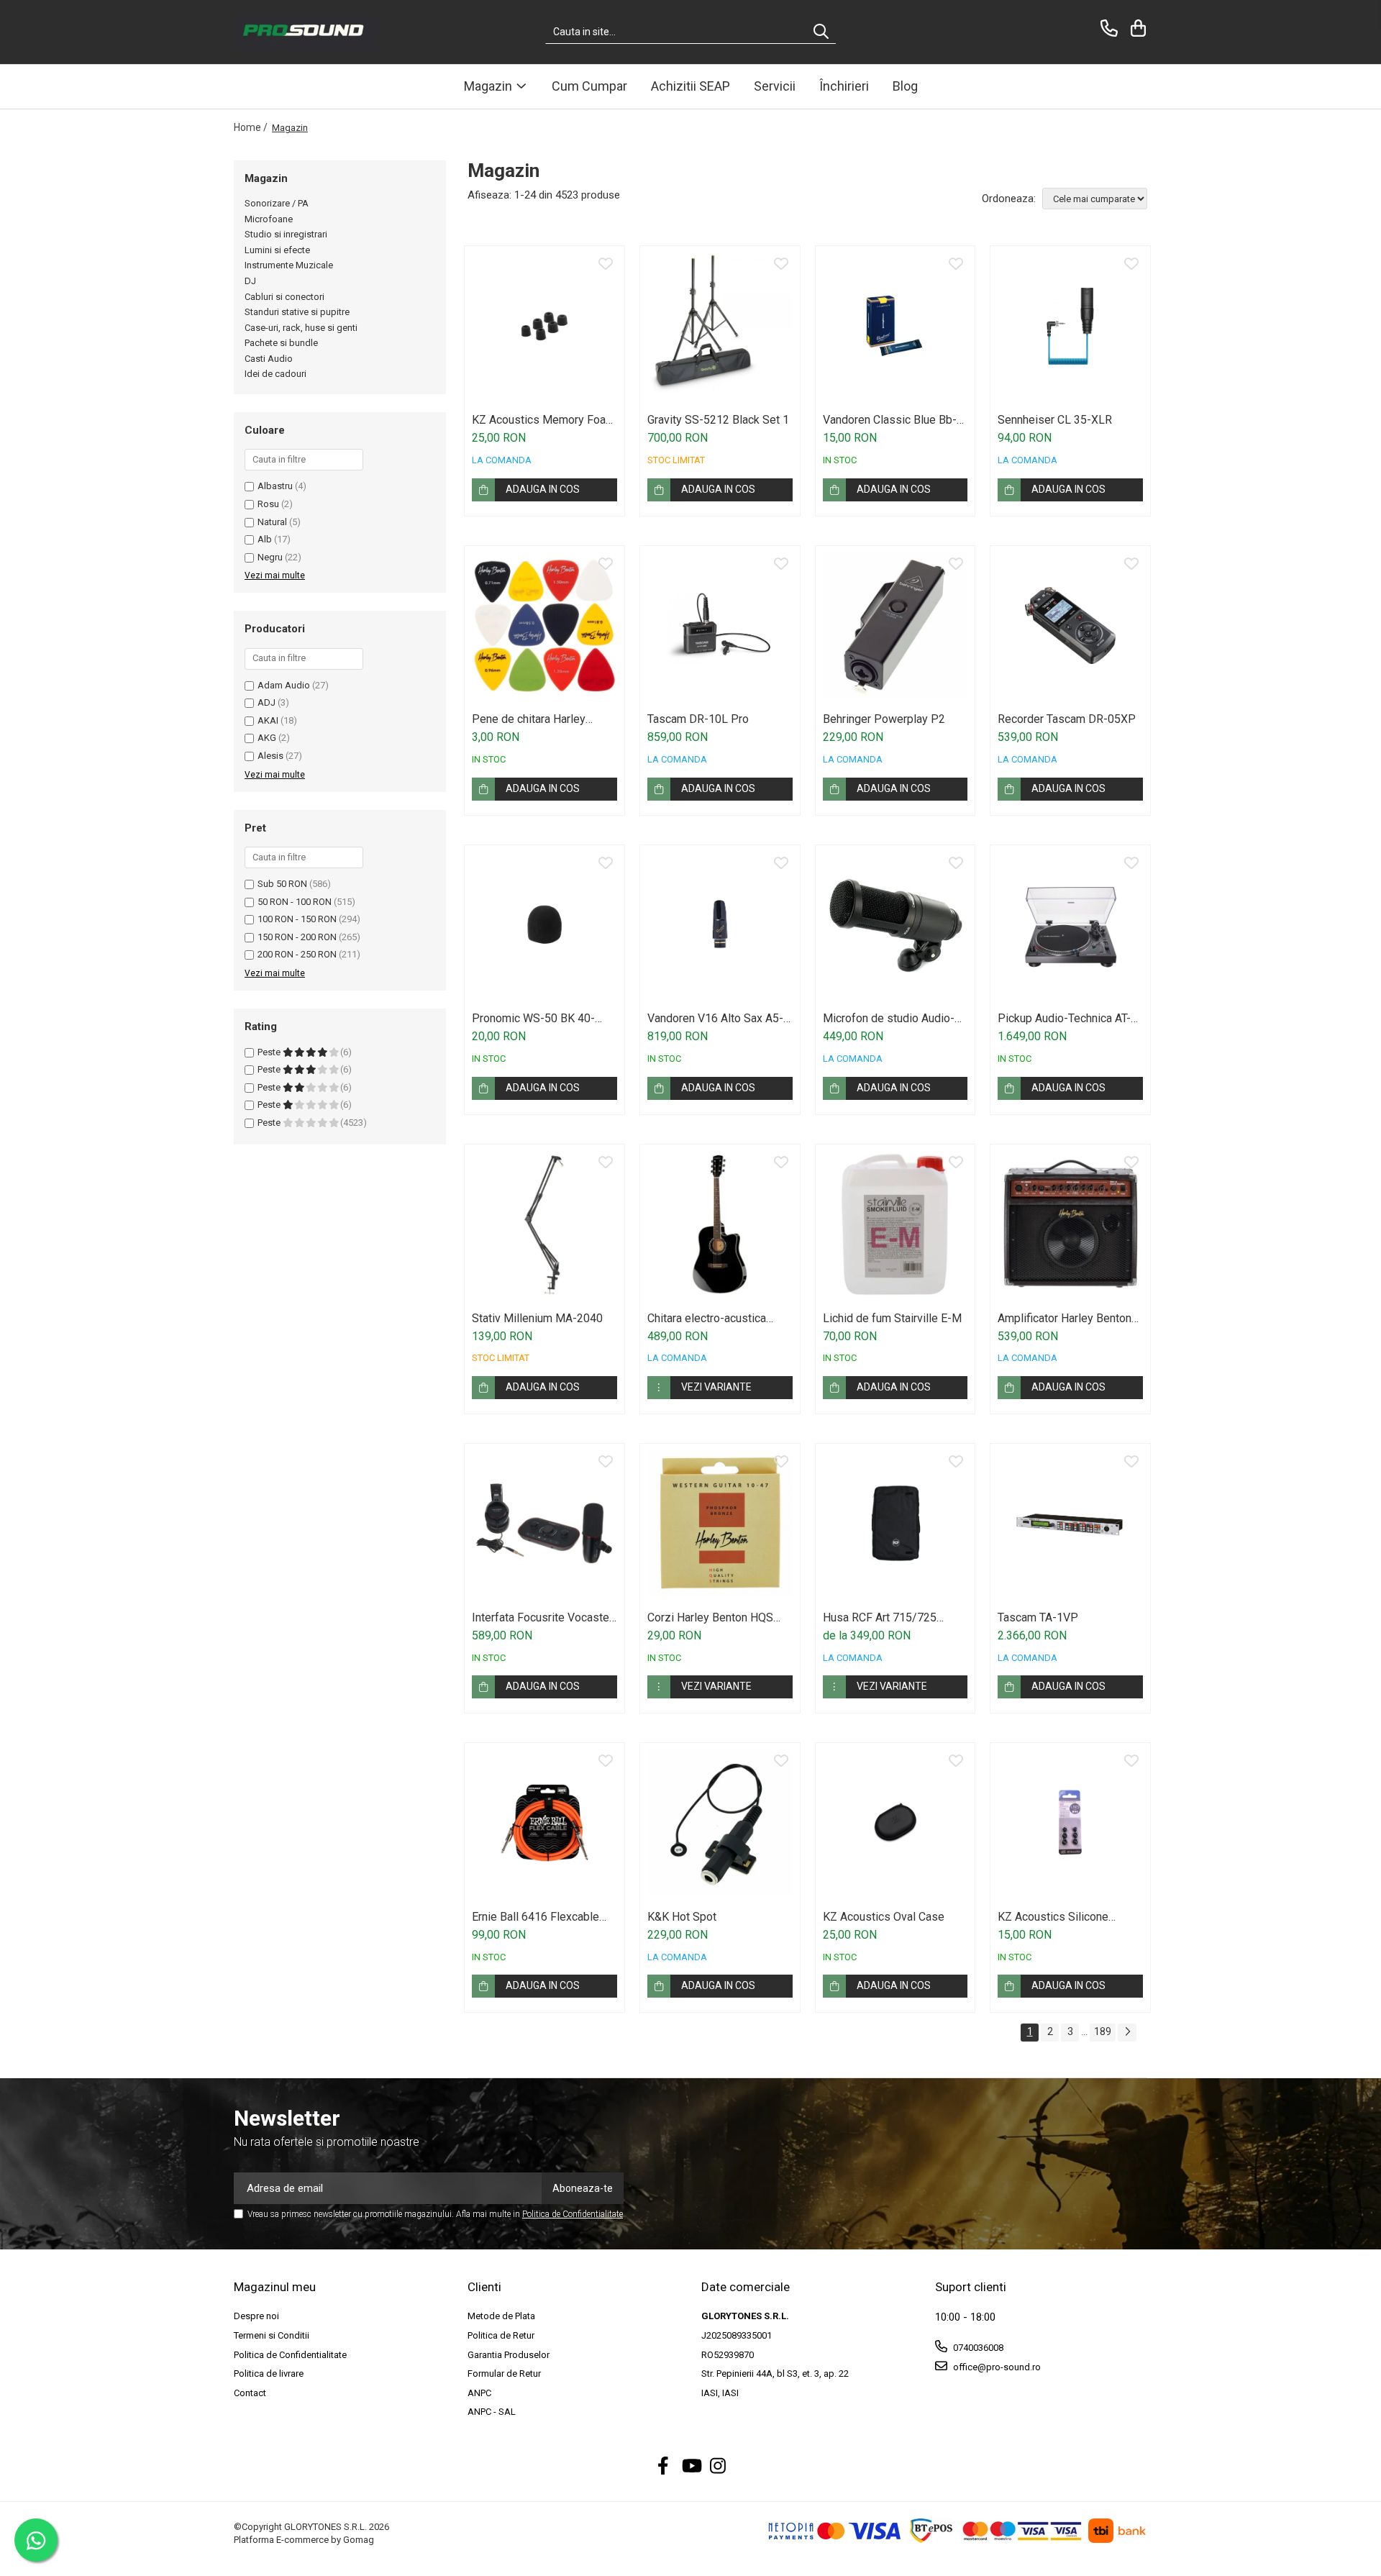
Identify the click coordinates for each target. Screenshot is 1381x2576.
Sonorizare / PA (277, 203)
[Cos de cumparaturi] (1136, 28)
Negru (270, 557)
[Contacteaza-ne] (1107, 28)
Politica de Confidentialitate (573, 2214)
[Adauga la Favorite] (606, 265)
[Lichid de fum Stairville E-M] (895, 1224)
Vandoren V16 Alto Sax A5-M (715, 1018)
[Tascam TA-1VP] (1070, 1524)
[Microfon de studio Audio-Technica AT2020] (895, 925)
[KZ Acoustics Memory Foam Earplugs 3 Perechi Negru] (544, 326)
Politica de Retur (501, 2335)
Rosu (268, 504)
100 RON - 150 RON (297, 919)
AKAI (268, 720)
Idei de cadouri (275, 374)
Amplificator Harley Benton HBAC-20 (1065, 1318)
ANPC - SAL (492, 2412)
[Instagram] (718, 2467)
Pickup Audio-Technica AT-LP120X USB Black (1064, 1018)
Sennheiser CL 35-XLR (1055, 420)
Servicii (775, 86)
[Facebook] (664, 2467)
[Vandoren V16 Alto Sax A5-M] (720, 925)
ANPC (479, 2393)
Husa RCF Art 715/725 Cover (880, 1617)
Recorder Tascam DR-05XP (1067, 719)
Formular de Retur (504, 2374)
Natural (272, 522)
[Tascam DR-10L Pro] (720, 626)
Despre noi (256, 2316)
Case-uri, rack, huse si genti (301, 328)
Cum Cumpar (589, 86)
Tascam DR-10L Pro (698, 719)
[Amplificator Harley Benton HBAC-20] (1070, 1224)
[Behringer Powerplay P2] (895, 626)
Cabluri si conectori (284, 297)
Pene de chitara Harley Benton (529, 719)
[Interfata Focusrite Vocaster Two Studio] (544, 1524)
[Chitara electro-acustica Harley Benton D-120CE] (720, 1224)
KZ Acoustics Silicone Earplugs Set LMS (1053, 1917)
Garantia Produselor (509, 2355)
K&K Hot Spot (682, 1917)
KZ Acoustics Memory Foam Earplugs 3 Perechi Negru (543, 420)
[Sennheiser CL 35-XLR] (1070, 326)
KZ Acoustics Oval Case (884, 1917)
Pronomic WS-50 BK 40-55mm (533, 1018)
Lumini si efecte (277, 250)
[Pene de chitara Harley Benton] (544, 626)
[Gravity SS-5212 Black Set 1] (720, 326)
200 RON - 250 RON (297, 954)
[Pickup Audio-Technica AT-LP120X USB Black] (1070, 925)
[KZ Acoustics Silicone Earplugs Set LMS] (1070, 1823)
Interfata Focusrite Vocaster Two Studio (542, 1617)
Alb (265, 539)
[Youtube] (691, 2467)
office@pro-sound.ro (996, 2367)
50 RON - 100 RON (295, 902)
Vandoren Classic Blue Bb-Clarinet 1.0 (890, 420)
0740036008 (977, 2348)
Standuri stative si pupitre (297, 312)
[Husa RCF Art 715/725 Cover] (895, 1524)
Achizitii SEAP (690, 86)
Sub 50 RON (282, 884)
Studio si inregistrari (286, 234)
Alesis (270, 756)
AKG (267, 738)
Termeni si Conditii (272, 2335)
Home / (252, 127)
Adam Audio (284, 685)
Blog (905, 86)
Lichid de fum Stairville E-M (892, 1318)
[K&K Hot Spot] (720, 1823)
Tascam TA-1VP (1038, 1617)
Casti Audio (269, 359)
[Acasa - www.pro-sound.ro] (306, 32)
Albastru (275, 486)
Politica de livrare (269, 2374)
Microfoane (269, 219)
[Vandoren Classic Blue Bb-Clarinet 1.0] (895, 326)
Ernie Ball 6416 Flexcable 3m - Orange (535, 1917)
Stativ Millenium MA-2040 (537, 1318)
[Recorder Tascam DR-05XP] (1070, 626)
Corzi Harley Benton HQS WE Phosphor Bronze (710, 1617)
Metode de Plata (501, 2316)
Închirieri (844, 86)
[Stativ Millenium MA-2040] (544, 1224)
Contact (250, 2393)
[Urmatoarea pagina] (1127, 2033)
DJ (250, 281)
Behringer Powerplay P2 (884, 719)
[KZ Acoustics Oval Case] (895, 1823)
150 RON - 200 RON (297, 937)
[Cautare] (821, 32)
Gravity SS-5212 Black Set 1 (718, 420)
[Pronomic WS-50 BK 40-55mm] (544, 925)
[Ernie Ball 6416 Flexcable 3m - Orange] (544, 1823)
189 (1103, 2031)
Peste (270, 1052)
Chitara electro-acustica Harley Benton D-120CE (707, 1318)
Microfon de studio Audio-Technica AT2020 (889, 1018)
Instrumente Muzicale (289, 265)
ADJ (266, 702)
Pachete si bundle (281, 343)
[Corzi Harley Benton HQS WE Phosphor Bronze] (720, 1524)
